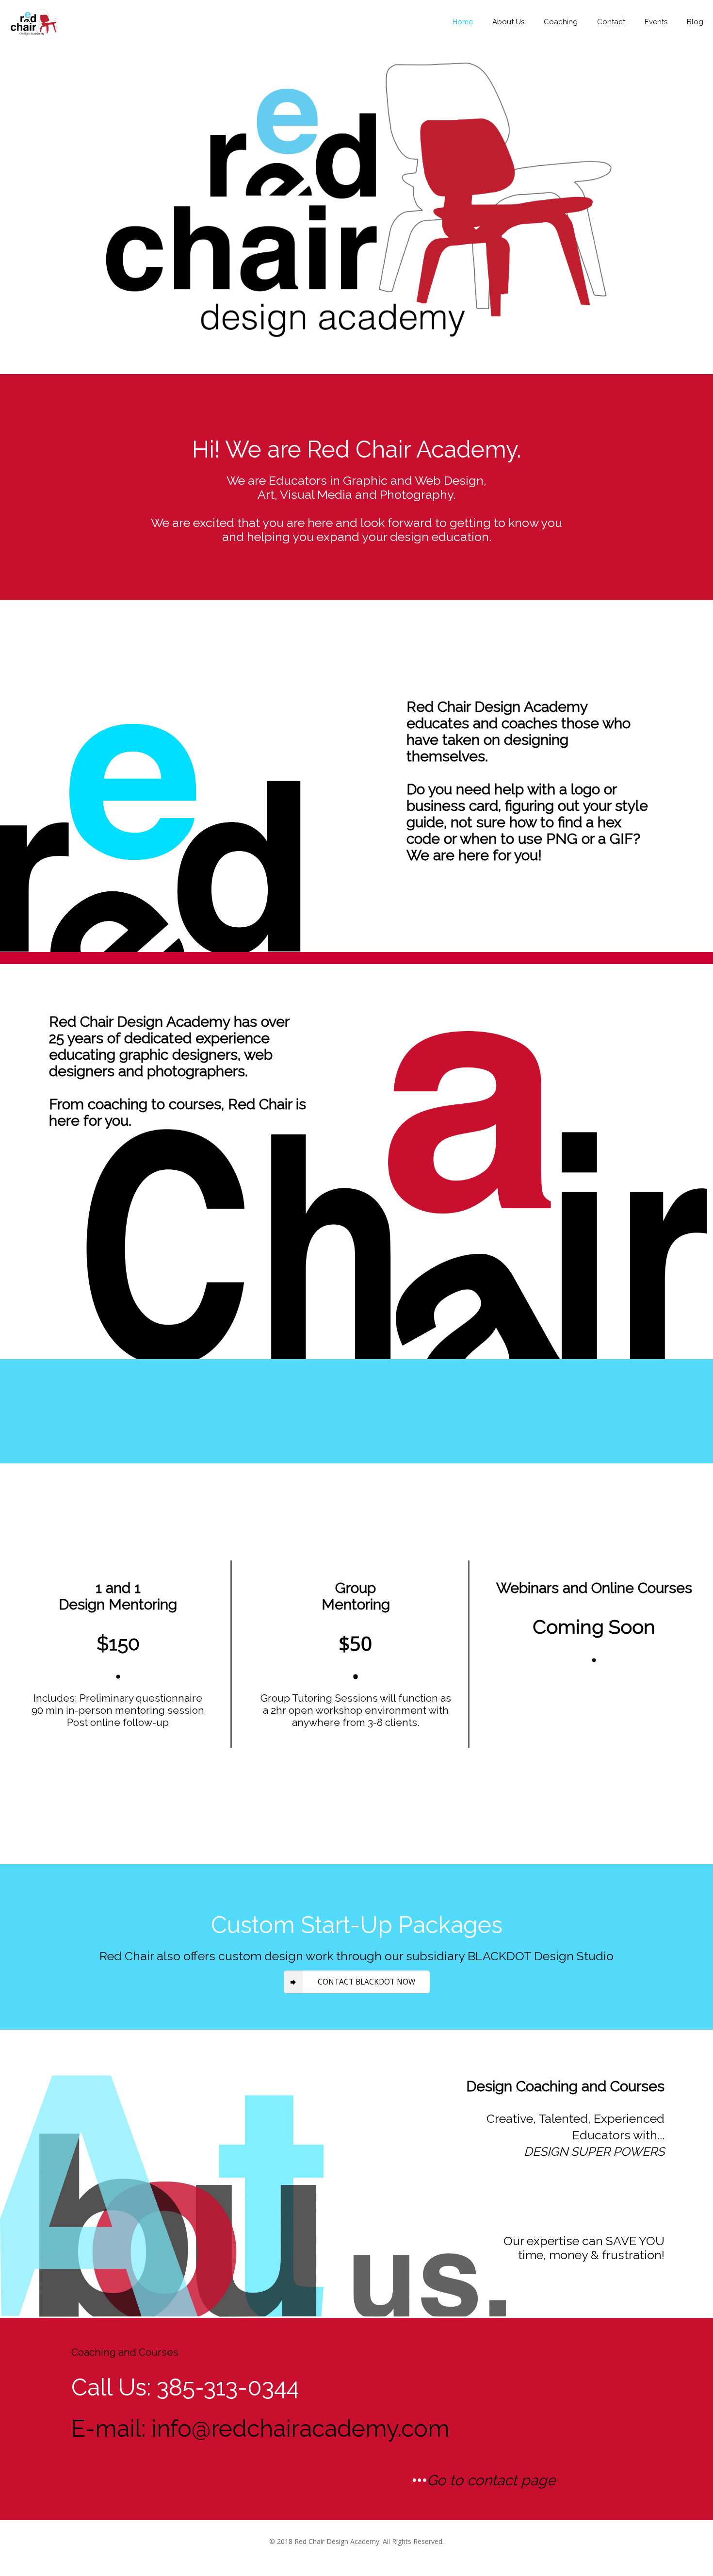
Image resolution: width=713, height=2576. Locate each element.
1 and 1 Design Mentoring (118, 1596)
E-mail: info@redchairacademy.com (260, 2428)
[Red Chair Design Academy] (34, 22)
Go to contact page (491, 2480)
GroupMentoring (356, 1596)
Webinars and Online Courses (594, 1588)
